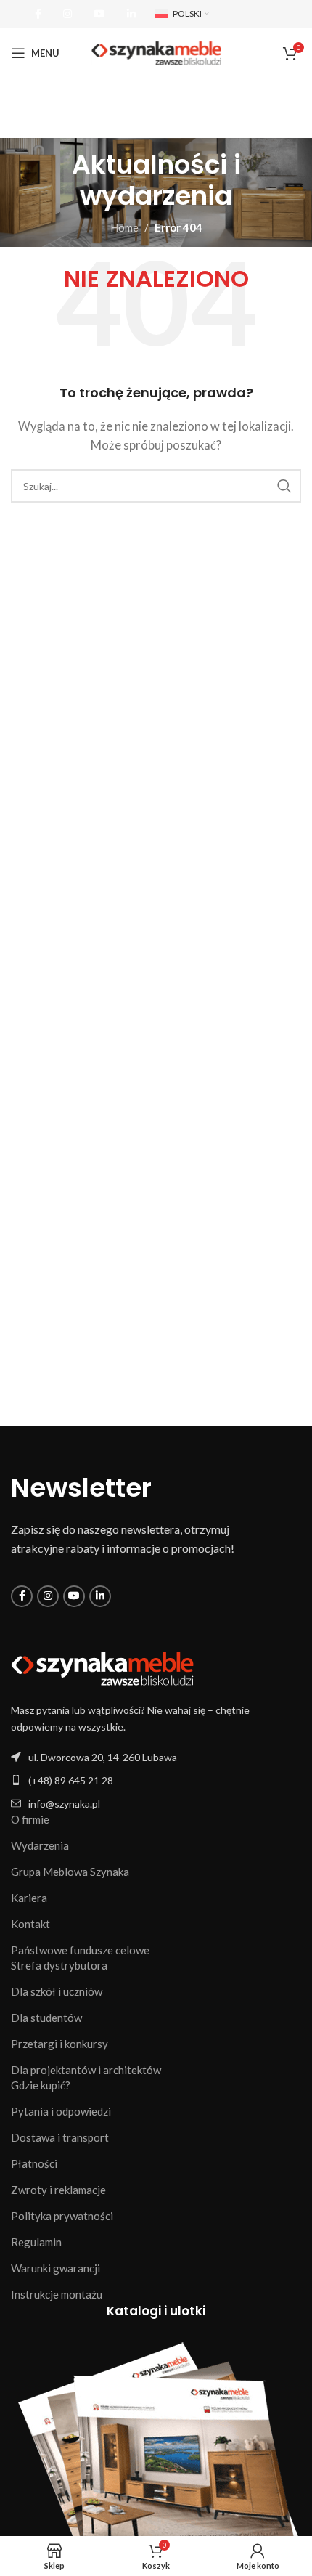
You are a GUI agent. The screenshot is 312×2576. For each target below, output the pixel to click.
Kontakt (30, 1924)
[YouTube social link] (99, 14)
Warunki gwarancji (56, 2268)
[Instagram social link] (67, 14)
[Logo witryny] (156, 52)
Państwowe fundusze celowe (80, 1950)
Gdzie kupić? (41, 2085)
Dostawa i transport (60, 2137)
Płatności (34, 2163)
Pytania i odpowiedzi (61, 2111)
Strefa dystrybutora (59, 1965)
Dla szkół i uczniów (57, 1991)
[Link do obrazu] (102, 1667)
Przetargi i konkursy (59, 2044)
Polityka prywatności (62, 2216)
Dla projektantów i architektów (86, 2070)
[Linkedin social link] (131, 14)
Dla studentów (46, 2018)
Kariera (29, 1898)
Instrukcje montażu (57, 2294)
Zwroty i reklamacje (58, 2190)
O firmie (30, 1819)
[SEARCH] (284, 486)
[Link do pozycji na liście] (156, 1780)
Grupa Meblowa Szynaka (70, 1872)
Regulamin (36, 2242)
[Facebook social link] (38, 14)
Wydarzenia (40, 1845)
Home (124, 227)
